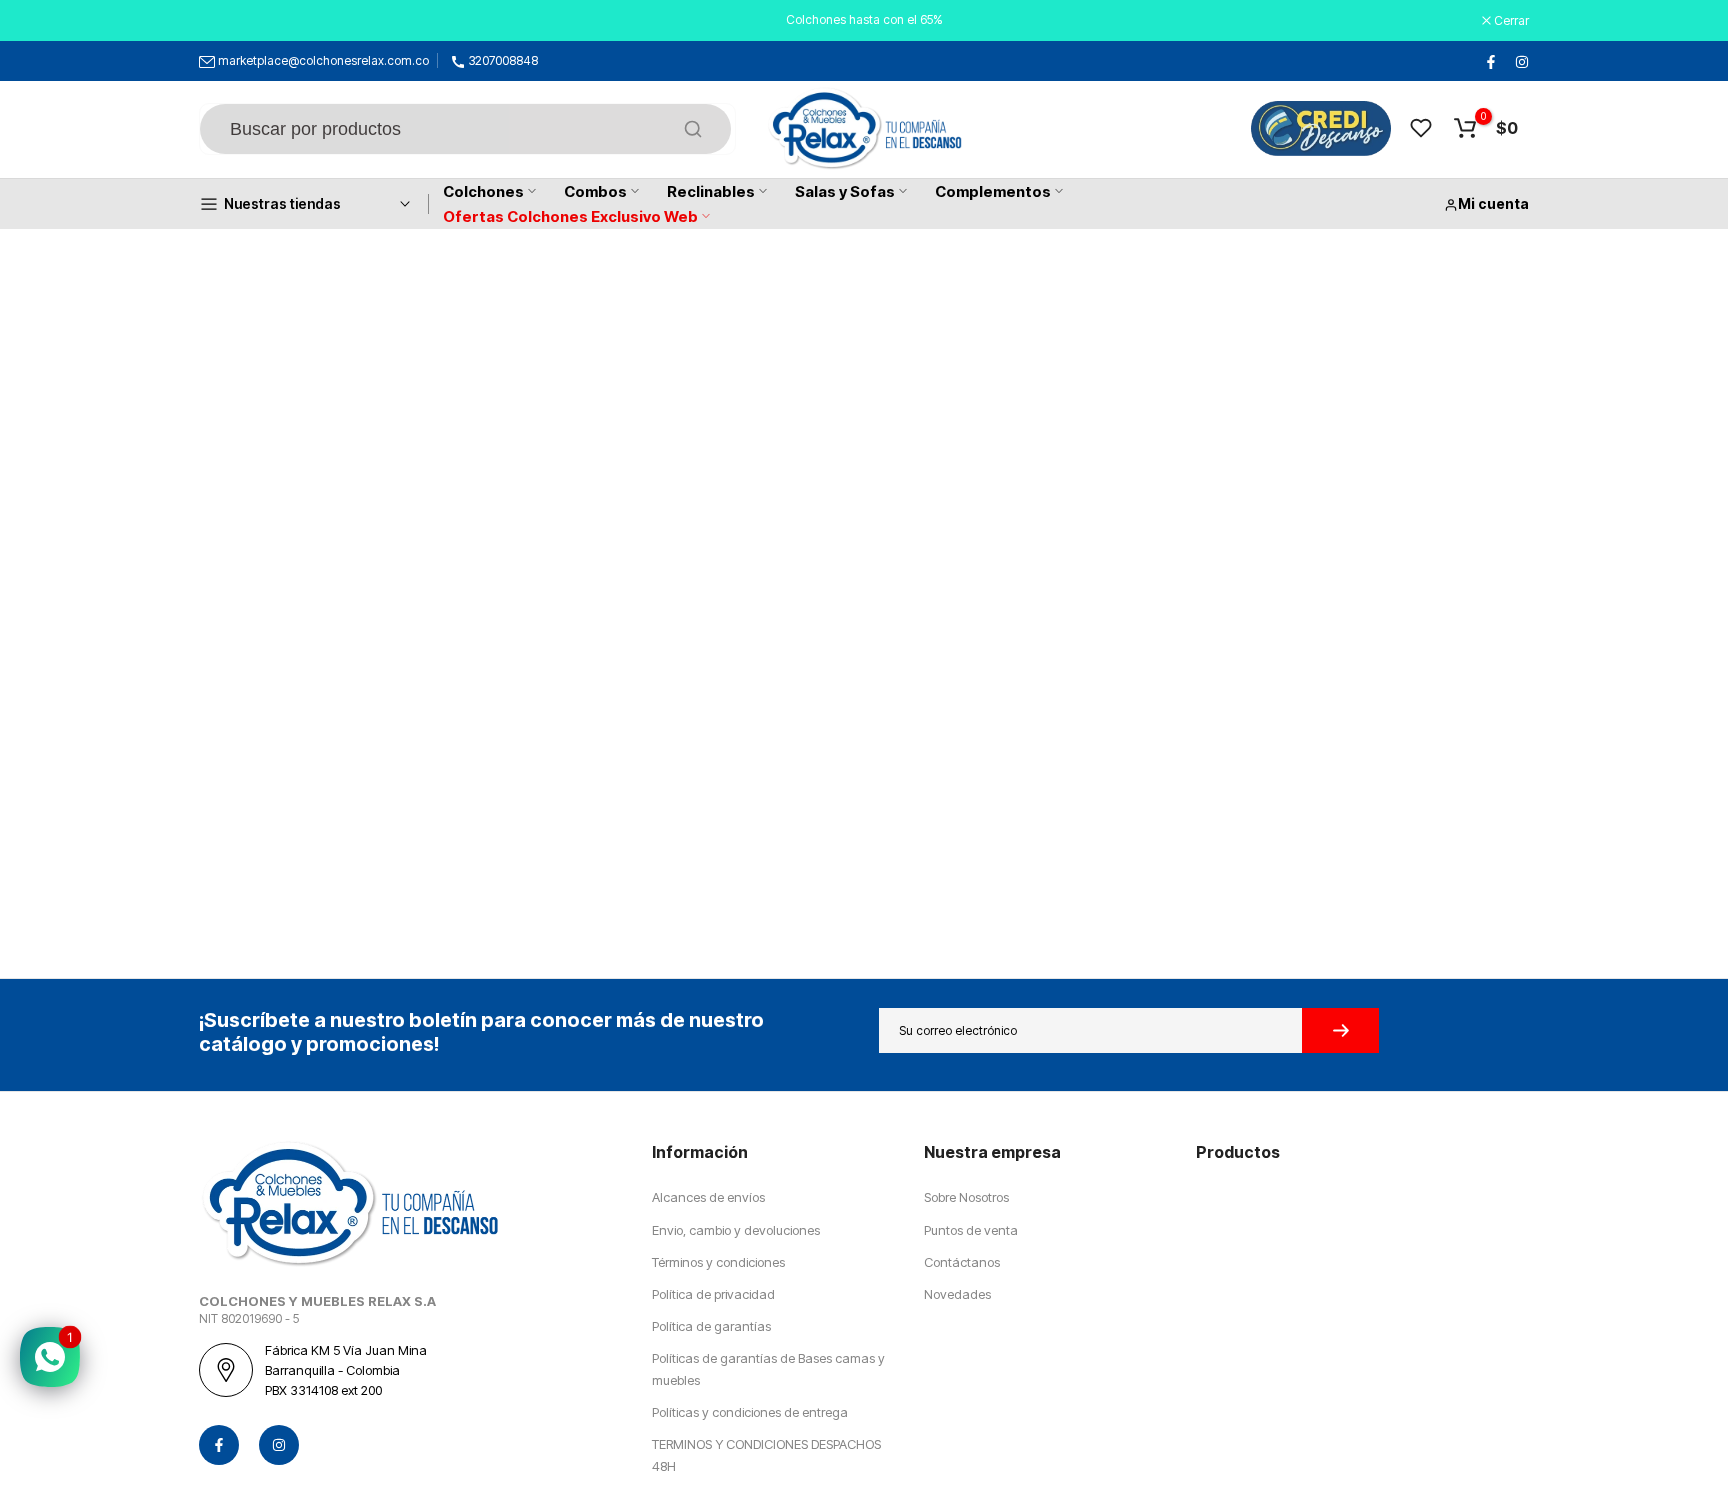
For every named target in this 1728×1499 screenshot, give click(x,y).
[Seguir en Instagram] (1521, 61)
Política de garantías (711, 1326)
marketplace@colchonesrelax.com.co (323, 60)
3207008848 (503, 60)
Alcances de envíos (708, 1197)
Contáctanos (962, 1262)
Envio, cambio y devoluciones (736, 1230)
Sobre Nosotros (966, 1197)
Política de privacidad (713, 1294)
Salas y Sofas (845, 191)
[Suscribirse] (1340, 1030)
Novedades (957, 1294)
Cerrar (227, 21)
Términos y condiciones (718, 1262)
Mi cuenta (1493, 203)
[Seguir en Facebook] (1490, 61)
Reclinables (711, 191)
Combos (595, 191)
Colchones (483, 191)
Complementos (993, 191)
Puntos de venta (971, 1230)
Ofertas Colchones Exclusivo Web (570, 216)
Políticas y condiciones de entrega (750, 1412)
